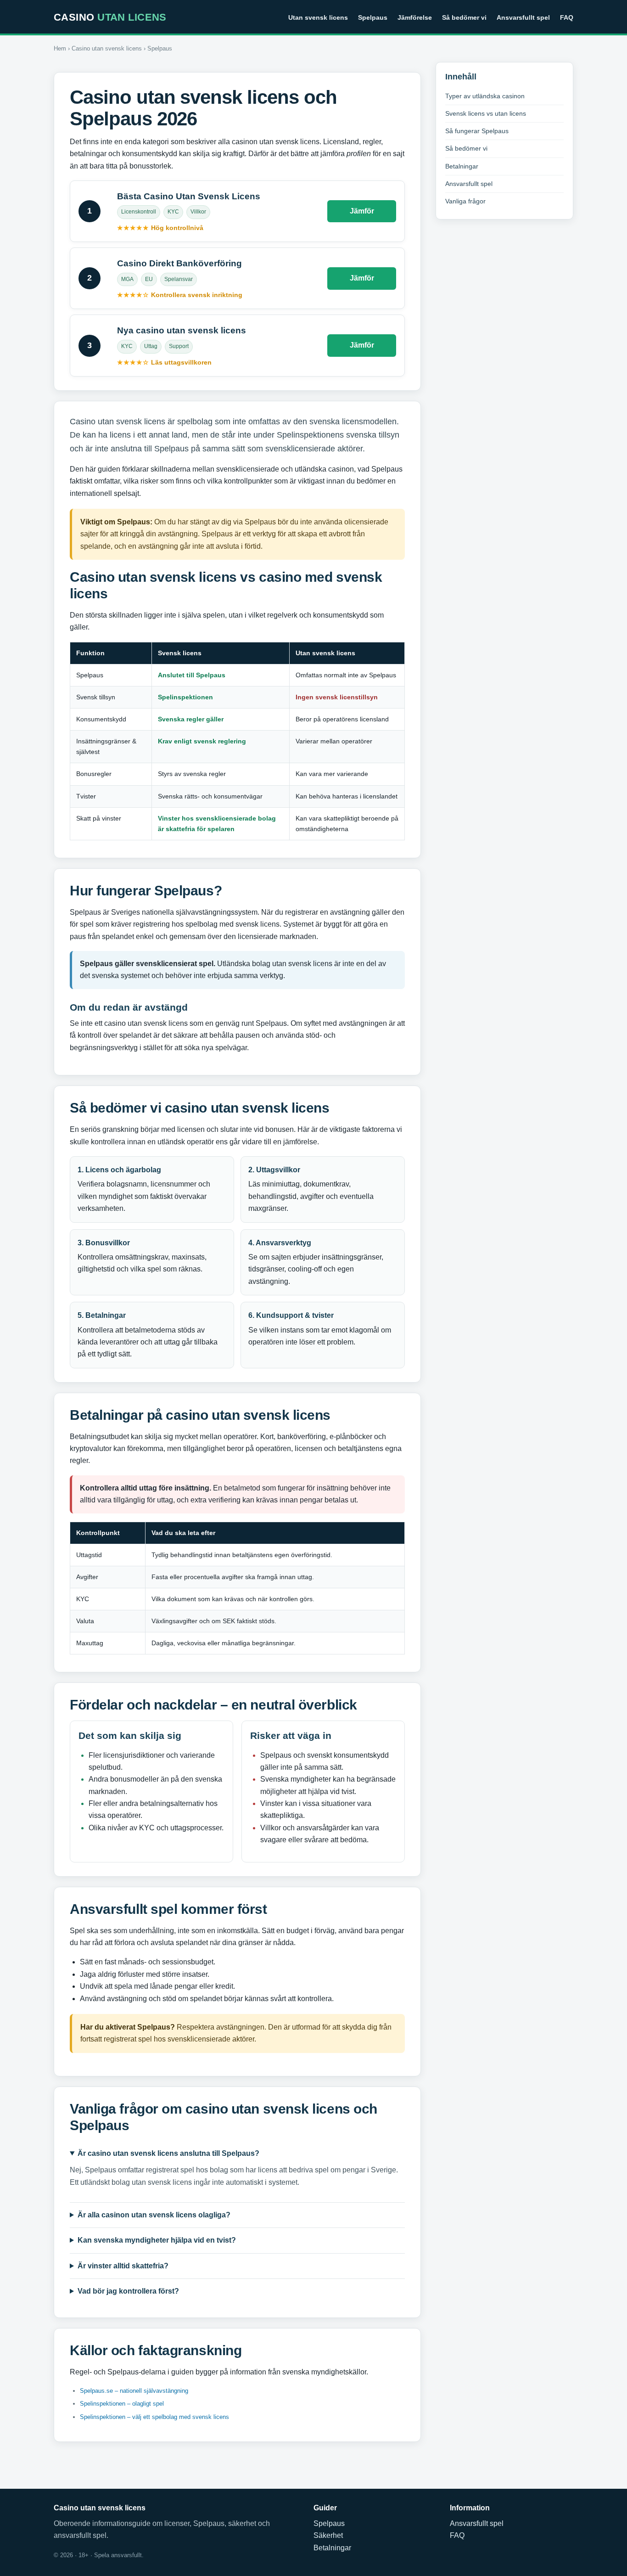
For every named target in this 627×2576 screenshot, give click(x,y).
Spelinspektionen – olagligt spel (122, 2404)
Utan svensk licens (318, 17)
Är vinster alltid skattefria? (123, 2266)
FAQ (567, 17)
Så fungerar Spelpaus (477, 131)
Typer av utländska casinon (485, 96)
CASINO (110, 17)
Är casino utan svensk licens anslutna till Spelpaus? (168, 2153)
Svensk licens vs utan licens (486, 113)
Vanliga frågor (465, 201)
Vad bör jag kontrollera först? (128, 2291)
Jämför (362, 211)
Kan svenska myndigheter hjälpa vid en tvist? (157, 2240)
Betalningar (462, 166)
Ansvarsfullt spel (523, 17)
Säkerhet (328, 2535)
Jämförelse (415, 17)
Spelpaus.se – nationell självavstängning (134, 2391)
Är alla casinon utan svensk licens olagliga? (154, 2215)
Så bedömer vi (464, 17)
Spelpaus (373, 17)
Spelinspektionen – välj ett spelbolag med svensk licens (154, 2417)
